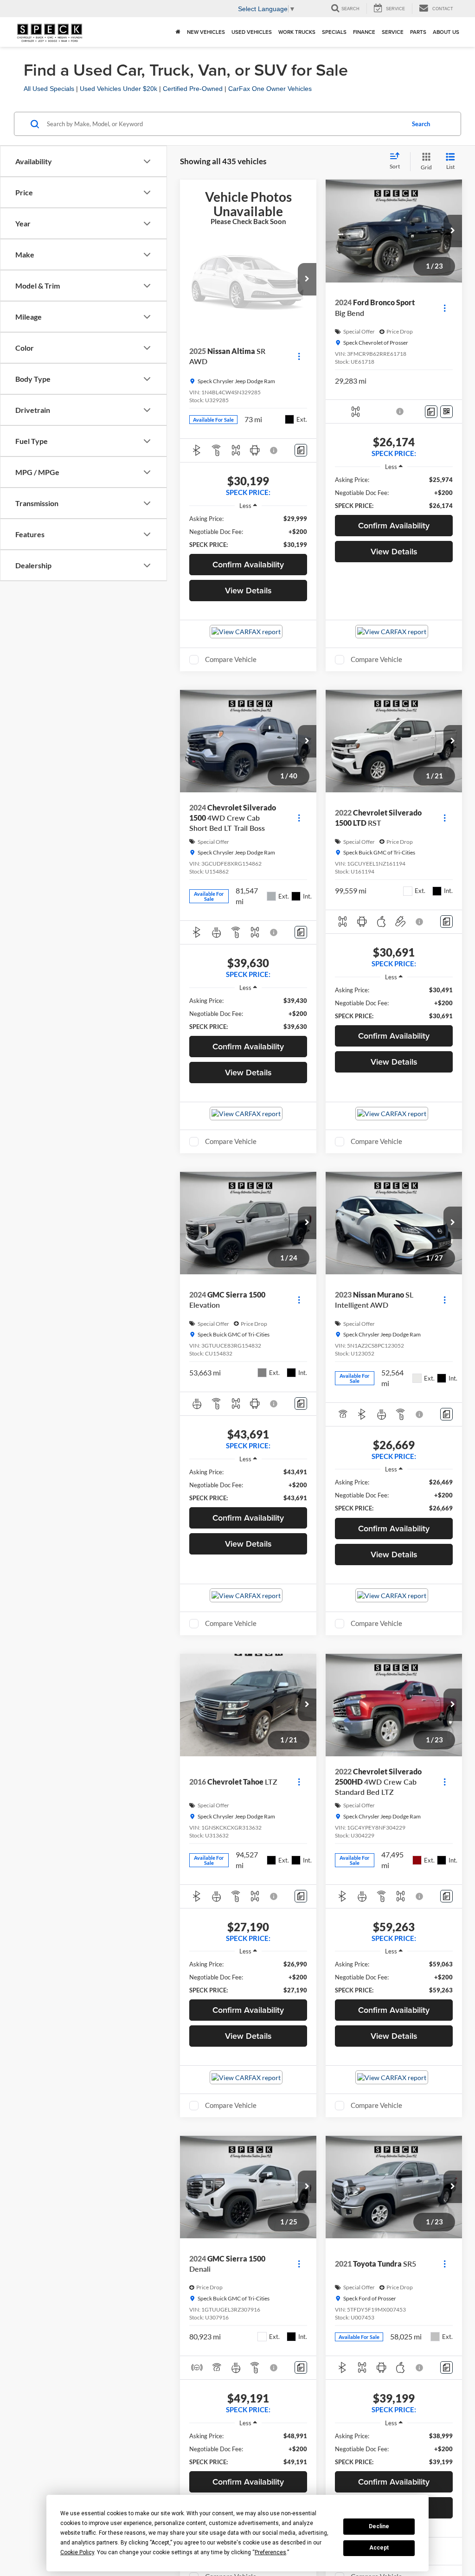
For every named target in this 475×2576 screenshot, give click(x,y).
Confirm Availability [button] (248, 564)
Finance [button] (364, 32)
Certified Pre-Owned (193, 89)
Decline (379, 2526)
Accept (379, 2548)
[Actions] (299, 357)
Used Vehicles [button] (252, 32)
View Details (248, 590)
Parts (418, 32)
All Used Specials (49, 89)
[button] (307, 279)
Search (421, 124)
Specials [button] (334, 32)
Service (393, 32)
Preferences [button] (270, 2552)
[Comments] (301, 450)
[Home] (178, 32)
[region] (248, 532)
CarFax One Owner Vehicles (270, 89)
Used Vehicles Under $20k (119, 89)
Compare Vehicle (231, 659)
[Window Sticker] (446, 412)
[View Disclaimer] (274, 450)
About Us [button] (446, 32)
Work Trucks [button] (297, 32)
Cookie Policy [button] (77, 2552)
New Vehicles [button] (206, 32)
